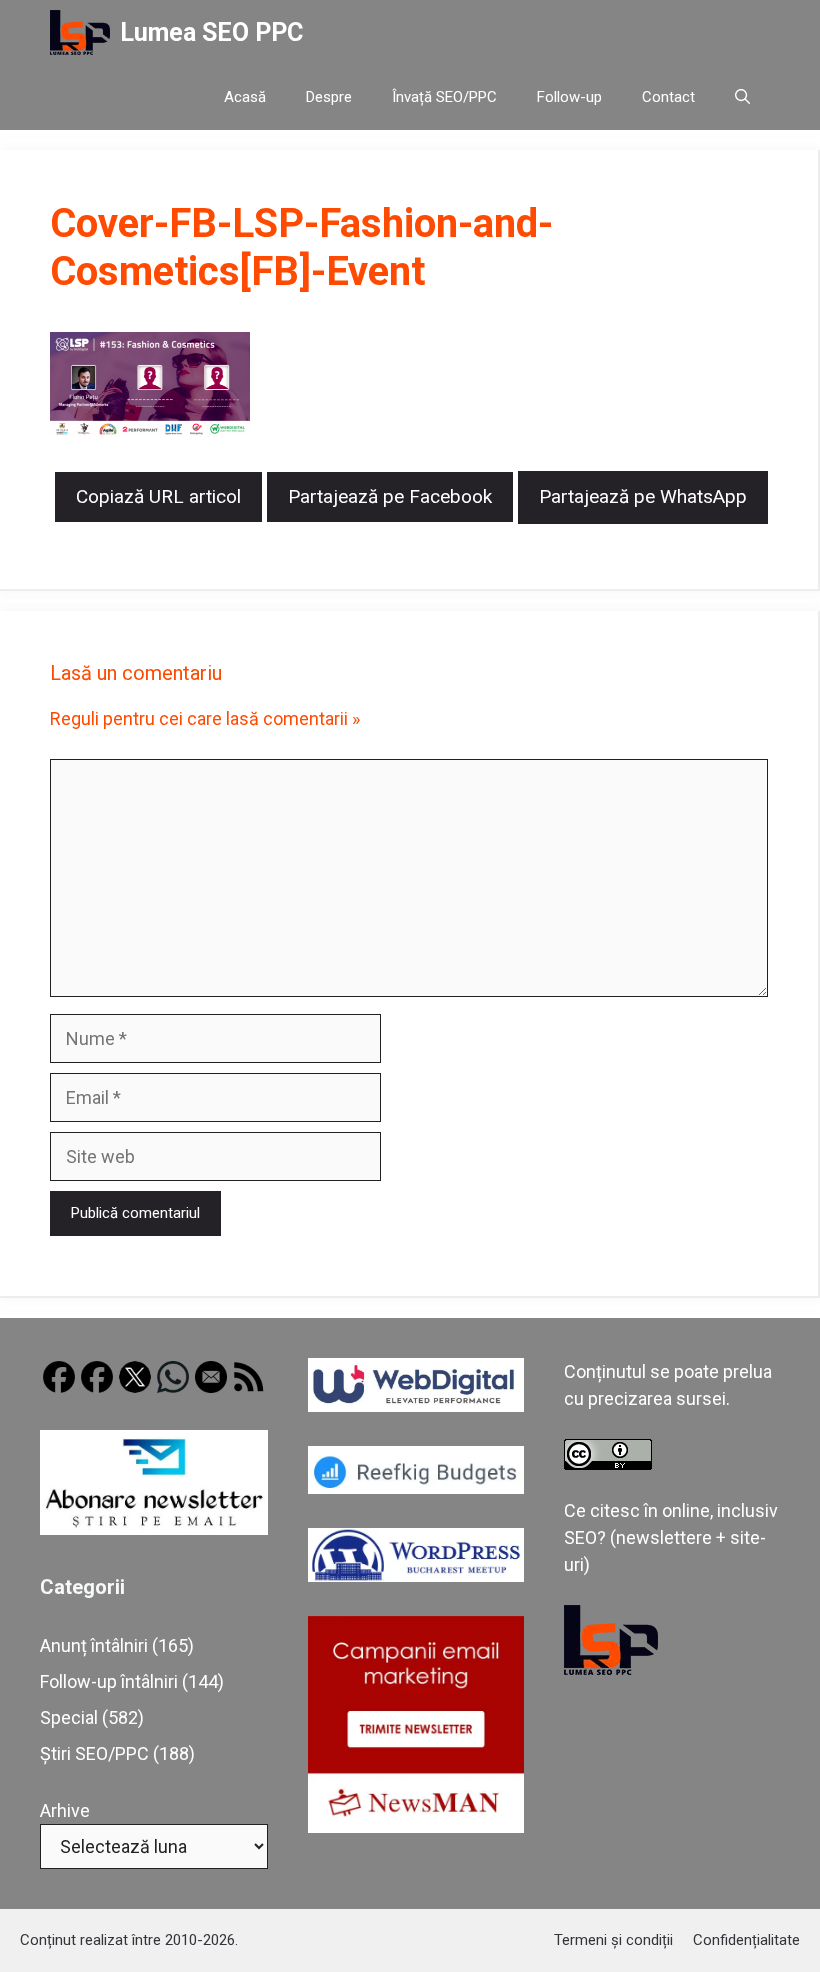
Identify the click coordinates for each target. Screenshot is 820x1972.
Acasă (245, 97)
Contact (668, 97)
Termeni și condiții (613, 1940)
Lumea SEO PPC (211, 32)
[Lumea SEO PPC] (80, 32)
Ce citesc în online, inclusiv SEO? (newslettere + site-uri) (671, 1537)
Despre (329, 97)
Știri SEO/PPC (94, 1753)
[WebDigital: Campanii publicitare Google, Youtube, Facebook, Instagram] (416, 1405)
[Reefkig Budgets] (416, 1487)
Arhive (65, 1810)
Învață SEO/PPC (444, 97)
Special (69, 1717)
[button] (742, 97)
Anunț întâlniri (94, 1645)
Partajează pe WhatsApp (643, 496)
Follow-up (569, 97)
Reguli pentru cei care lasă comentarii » (205, 718)
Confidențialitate (746, 1940)
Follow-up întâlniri (109, 1681)
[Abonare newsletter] (154, 1528)
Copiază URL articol (158, 496)
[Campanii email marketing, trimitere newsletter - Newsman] (416, 1826)
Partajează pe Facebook (390, 496)
